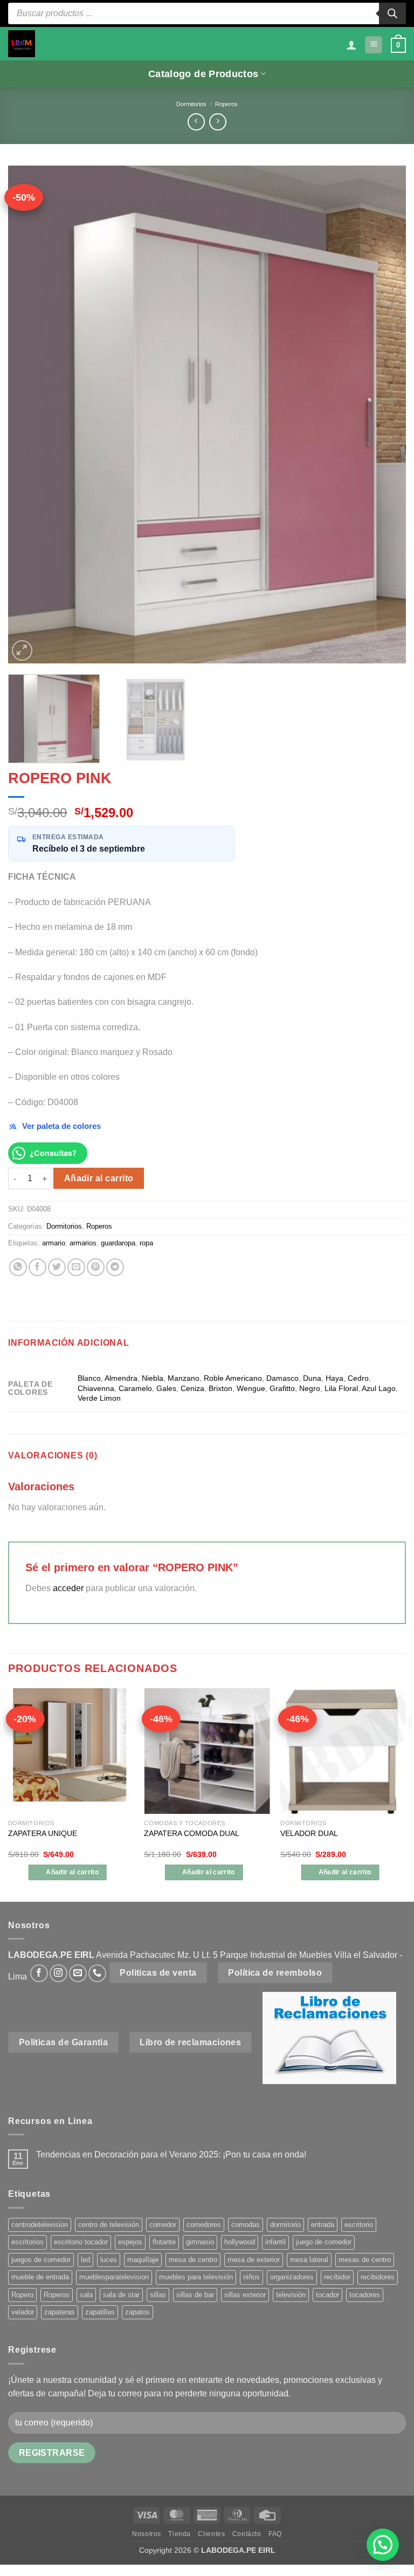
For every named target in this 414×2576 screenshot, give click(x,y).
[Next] (384, 415)
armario (54, 1243)
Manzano (184, 1378)
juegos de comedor (41, 2260)
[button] (374, 45)
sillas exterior (245, 2295)
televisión (291, 2295)
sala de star (121, 2295)
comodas (246, 2225)
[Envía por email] (76, 1267)
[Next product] (196, 122)
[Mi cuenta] (351, 45)
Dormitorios (191, 104)
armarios (83, 1243)
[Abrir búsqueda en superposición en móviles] (207, 13)
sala (86, 2295)
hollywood (240, 2242)
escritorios (27, 2242)
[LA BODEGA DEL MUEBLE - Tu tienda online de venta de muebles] (22, 44)
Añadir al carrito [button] (72, 1872)
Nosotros (147, 2534)
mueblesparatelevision (114, 2277)
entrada (323, 2225)
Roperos (226, 104)
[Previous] (30, 415)
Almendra (121, 1378)
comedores (204, 2225)
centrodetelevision (40, 2225)
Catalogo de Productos (203, 74)
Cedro (358, 1378)
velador (23, 2312)
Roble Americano (233, 1378)
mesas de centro (365, 2260)
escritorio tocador (81, 2242)
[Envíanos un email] (78, 1973)
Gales (166, 1388)
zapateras (60, 2312)
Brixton (220, 1388)
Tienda (180, 2534)
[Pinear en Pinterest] (96, 1267)
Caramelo (135, 1388)
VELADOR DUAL (309, 1833)
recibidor (337, 2277)
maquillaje (143, 2260)
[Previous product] (218, 122)
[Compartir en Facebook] (37, 1267)
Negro (310, 1388)
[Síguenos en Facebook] (39, 1973)
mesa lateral (309, 2260)
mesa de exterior (254, 2260)
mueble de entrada (40, 2277)
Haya (334, 1378)
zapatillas (100, 2312)
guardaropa (118, 1243)
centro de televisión (109, 2225)
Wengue (251, 1388)
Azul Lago (379, 1388)
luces (109, 2260)
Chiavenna (96, 1388)
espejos (130, 2242)
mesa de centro (193, 2260)
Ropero (22, 2295)
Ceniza (192, 1388)
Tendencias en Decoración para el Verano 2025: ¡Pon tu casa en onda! (171, 2154)
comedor (163, 2225)
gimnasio (200, 2242)
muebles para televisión (196, 2277)
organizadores (292, 2277)
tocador (327, 2295)
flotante (164, 2242)
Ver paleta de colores (61, 1126)
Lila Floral (341, 1388)
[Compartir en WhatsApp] (18, 1267)
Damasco (282, 1378)
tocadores (365, 2295)
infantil (275, 2242)
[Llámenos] (97, 1973)
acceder (68, 1588)
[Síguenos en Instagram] (58, 1973)
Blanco (89, 1378)
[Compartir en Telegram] (115, 1267)
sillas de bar (195, 2295)
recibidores (378, 2277)
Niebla (153, 1378)
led (85, 2260)
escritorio (359, 2225)
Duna (312, 1378)
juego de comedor (324, 2242)
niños (251, 2277)
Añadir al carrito (99, 1178)
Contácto (247, 2534)
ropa (146, 1243)
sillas (158, 2295)
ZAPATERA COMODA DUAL (192, 1833)
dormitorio (285, 2225)
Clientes (211, 2534)
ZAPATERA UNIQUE (43, 1833)
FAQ (275, 2534)
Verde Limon (99, 1398)
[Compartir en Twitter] (57, 1267)
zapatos (137, 2312)
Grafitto (282, 1388)
